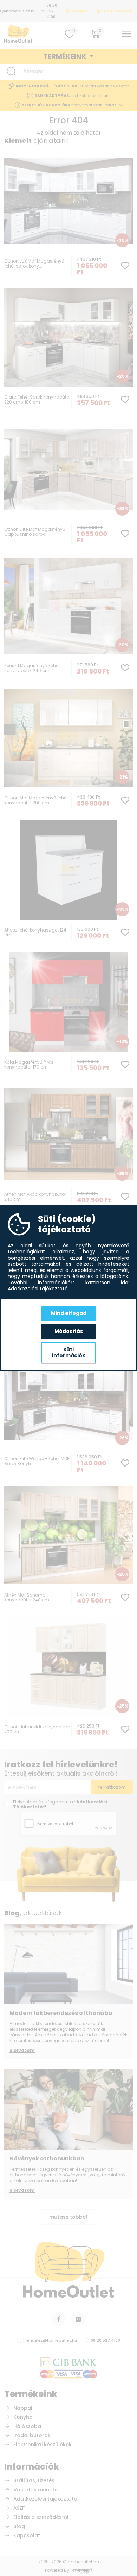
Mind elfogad (69, 1313)
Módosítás (69, 1331)
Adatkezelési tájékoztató (38, 1289)
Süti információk (69, 1353)
